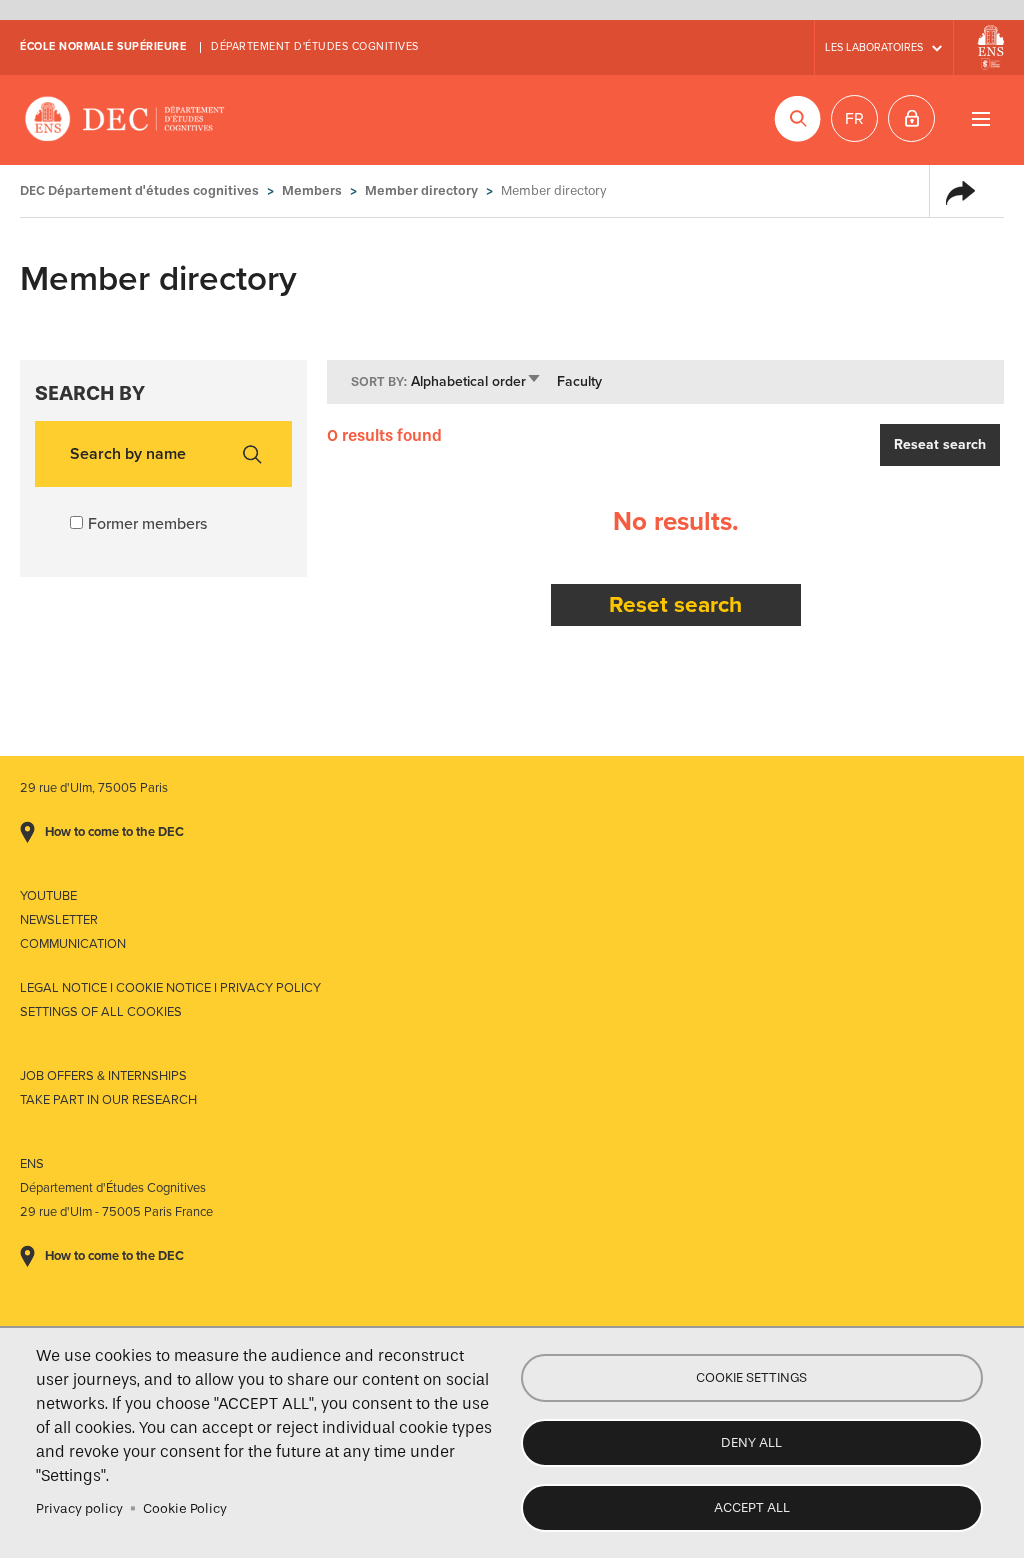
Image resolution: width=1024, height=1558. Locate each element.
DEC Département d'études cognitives (125, 120)
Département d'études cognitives (315, 46)
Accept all (752, 1507)
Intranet (911, 118)
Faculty (579, 381)
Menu (980, 118)
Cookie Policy (185, 1508)
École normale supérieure (103, 46)
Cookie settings (751, 1377)
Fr (854, 119)
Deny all (751, 1442)
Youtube (48, 896)
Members (312, 190)
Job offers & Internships (103, 1076)
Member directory (421, 190)
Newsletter (59, 920)
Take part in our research (108, 1100)
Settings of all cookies (101, 1012)
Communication (73, 944)
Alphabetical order (476, 381)
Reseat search (940, 444)
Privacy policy (79, 1508)
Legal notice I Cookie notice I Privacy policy (170, 988)
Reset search (675, 604)
